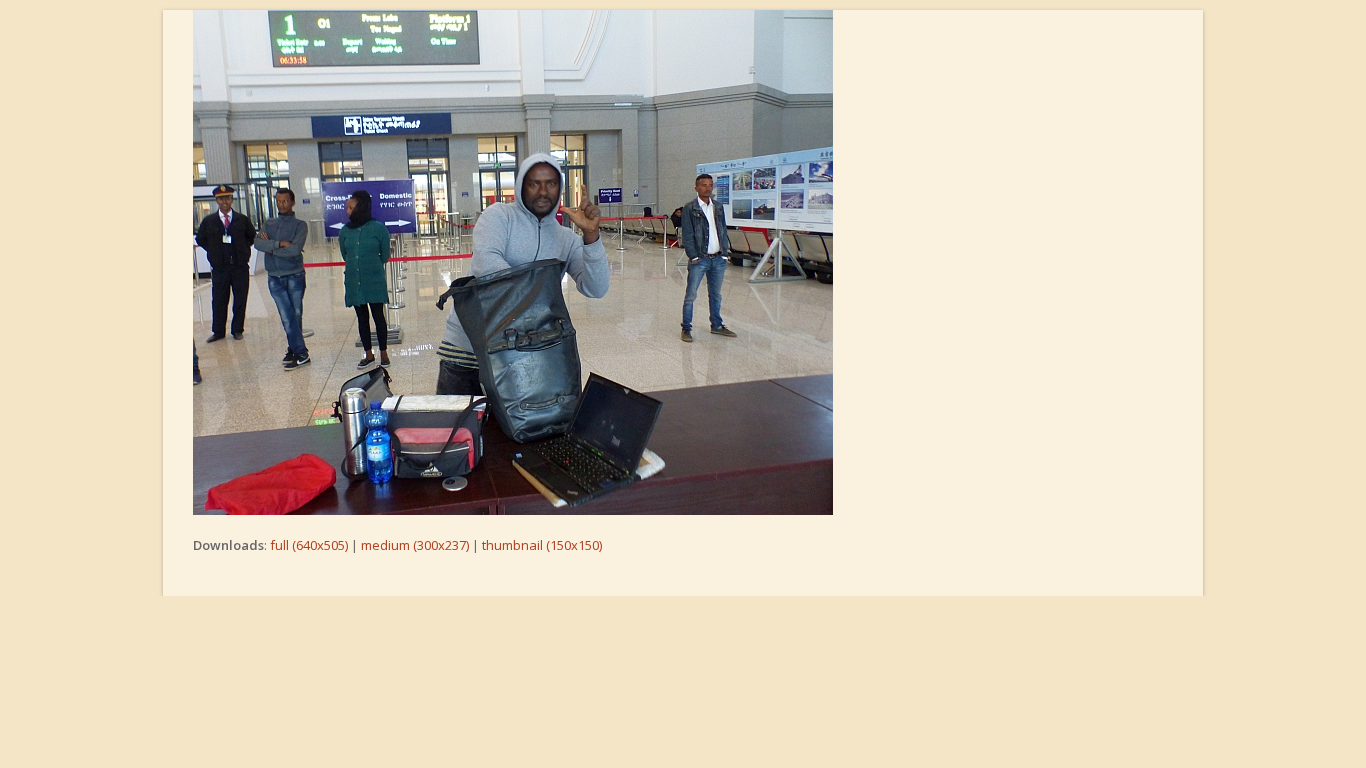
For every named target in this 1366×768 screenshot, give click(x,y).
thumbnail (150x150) (542, 545)
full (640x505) (309, 545)
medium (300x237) (415, 545)
